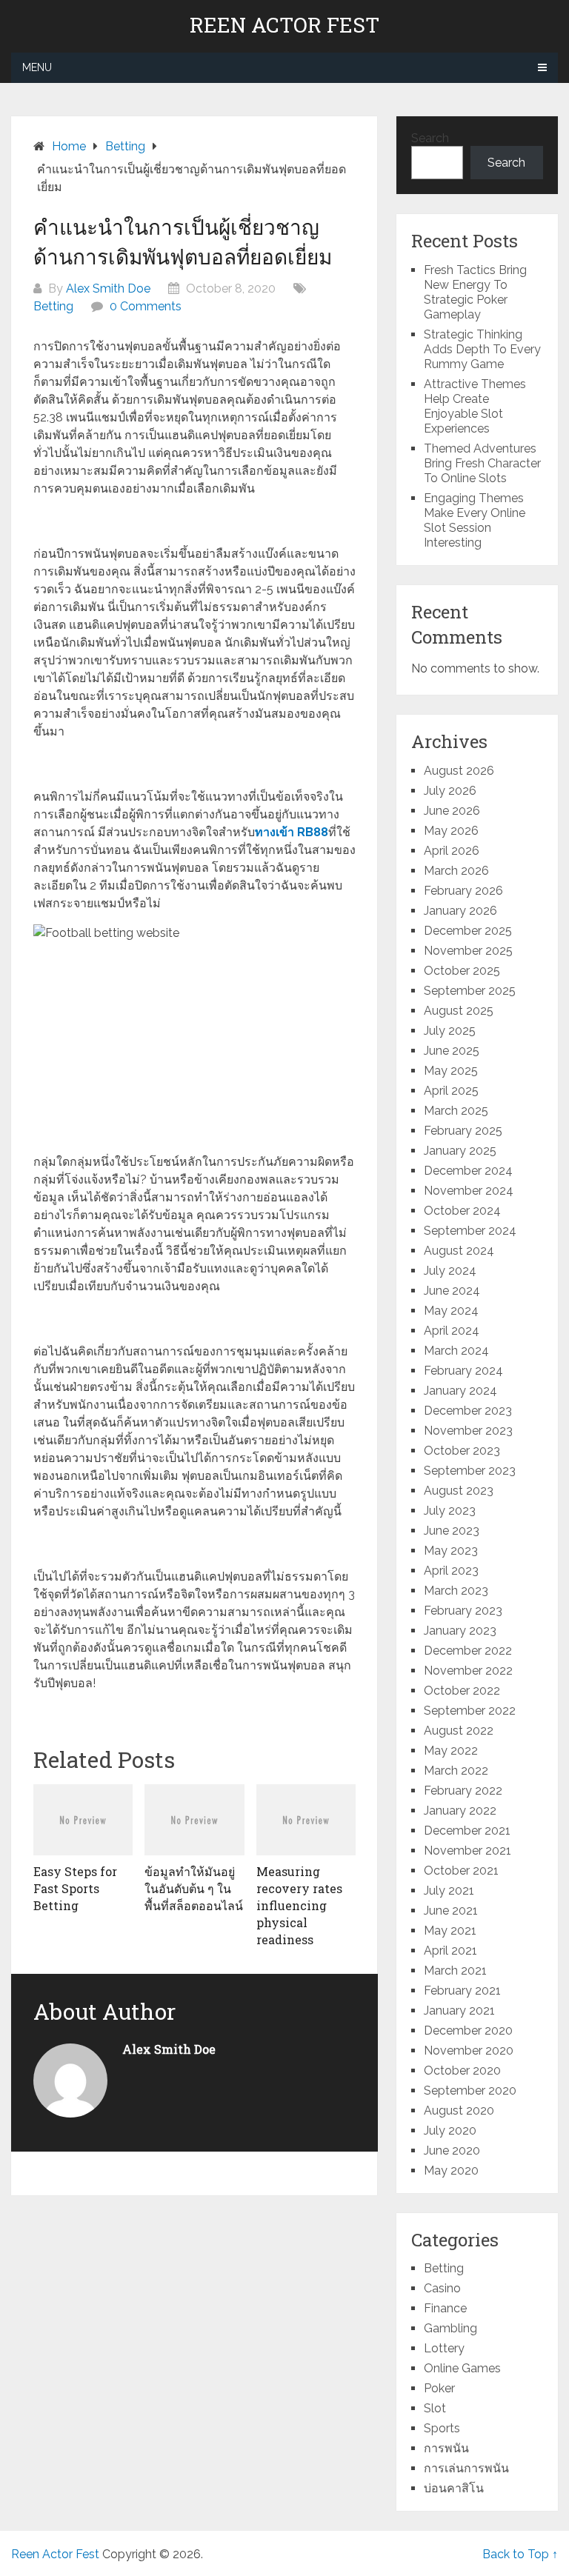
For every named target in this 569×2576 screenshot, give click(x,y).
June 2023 (452, 1531)
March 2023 (456, 1591)
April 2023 (451, 1571)
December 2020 (468, 2031)
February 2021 (462, 1991)
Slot (435, 2408)
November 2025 (468, 951)
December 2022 (468, 1651)
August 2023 (459, 1491)
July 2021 (449, 1891)
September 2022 (470, 1711)
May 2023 (451, 1551)
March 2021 (455, 1971)
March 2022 (456, 1771)
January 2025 (460, 1151)
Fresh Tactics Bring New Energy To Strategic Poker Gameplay (475, 292)
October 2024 (462, 1211)
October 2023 (462, 1451)
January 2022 (460, 1811)
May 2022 (451, 1751)
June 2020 (452, 2150)
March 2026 (456, 871)
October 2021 (461, 1871)
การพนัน (446, 2448)
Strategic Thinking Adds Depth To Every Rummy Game (482, 349)
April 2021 (450, 1951)
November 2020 (469, 2051)
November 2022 (468, 1671)
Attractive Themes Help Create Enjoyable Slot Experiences (475, 406)
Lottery (444, 2348)
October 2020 (462, 2071)
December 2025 (468, 931)
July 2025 (450, 1031)
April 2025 (451, 1091)
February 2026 (463, 891)
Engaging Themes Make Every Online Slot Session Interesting (475, 520)
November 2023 (468, 1431)
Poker (439, 2388)
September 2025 (470, 991)
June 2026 (452, 811)
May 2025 (451, 1071)
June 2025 (452, 1051)
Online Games (462, 2368)
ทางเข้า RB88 (292, 832)
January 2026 (460, 911)
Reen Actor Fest (284, 25)
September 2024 (470, 1231)
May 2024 (451, 1311)
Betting (53, 306)
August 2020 (459, 2110)
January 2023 (460, 1631)
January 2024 (460, 1391)
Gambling (450, 2328)
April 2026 (452, 851)
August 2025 (459, 1011)
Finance (445, 2308)
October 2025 (462, 971)
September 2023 (470, 1471)
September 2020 (470, 2091)
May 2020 (451, 2170)
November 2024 (469, 1191)
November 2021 (467, 1851)
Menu (37, 67)
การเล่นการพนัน (466, 2468)
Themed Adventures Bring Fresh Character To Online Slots (482, 463)
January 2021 (459, 2011)
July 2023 (450, 1511)
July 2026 (450, 791)
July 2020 (450, 2130)
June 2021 (451, 1911)
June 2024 (452, 1291)
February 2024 (463, 1371)
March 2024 (456, 1351)
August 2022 (459, 1731)
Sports (442, 2428)
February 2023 (463, 1611)
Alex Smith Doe (108, 288)
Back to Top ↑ (520, 2554)
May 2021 (450, 1931)
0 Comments (146, 306)
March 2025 (456, 1111)
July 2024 (450, 1271)
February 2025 (463, 1131)
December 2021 (467, 1831)
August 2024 (459, 1251)
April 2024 (452, 1331)
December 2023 (468, 1411)
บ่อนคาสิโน (454, 2488)
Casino (442, 2288)
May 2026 (451, 831)
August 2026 (459, 771)
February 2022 (463, 1791)
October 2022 (462, 1691)
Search (430, 138)
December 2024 (468, 1171)
